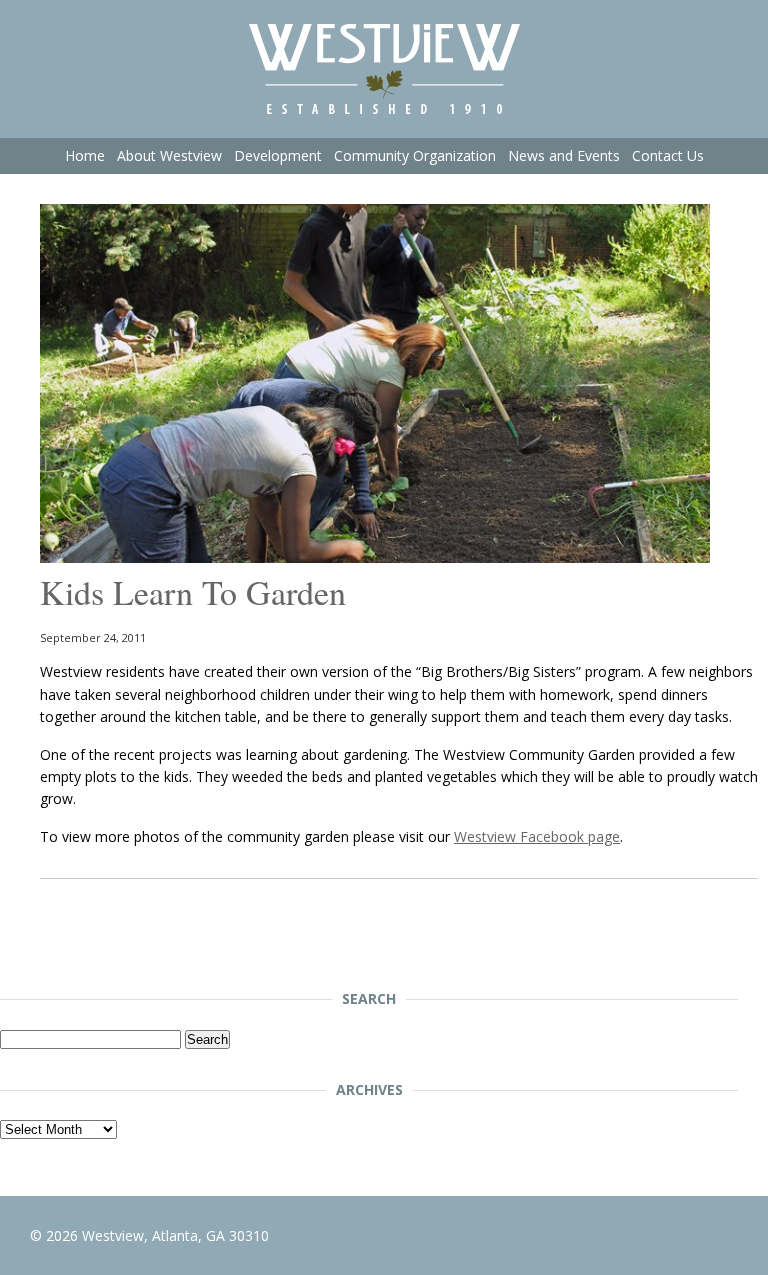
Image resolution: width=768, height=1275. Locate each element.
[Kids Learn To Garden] (375, 557)
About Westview (169, 155)
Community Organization (415, 155)
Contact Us (668, 155)
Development (278, 155)
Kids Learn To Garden (193, 592)
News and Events (564, 155)
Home (85, 155)
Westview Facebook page (537, 836)
